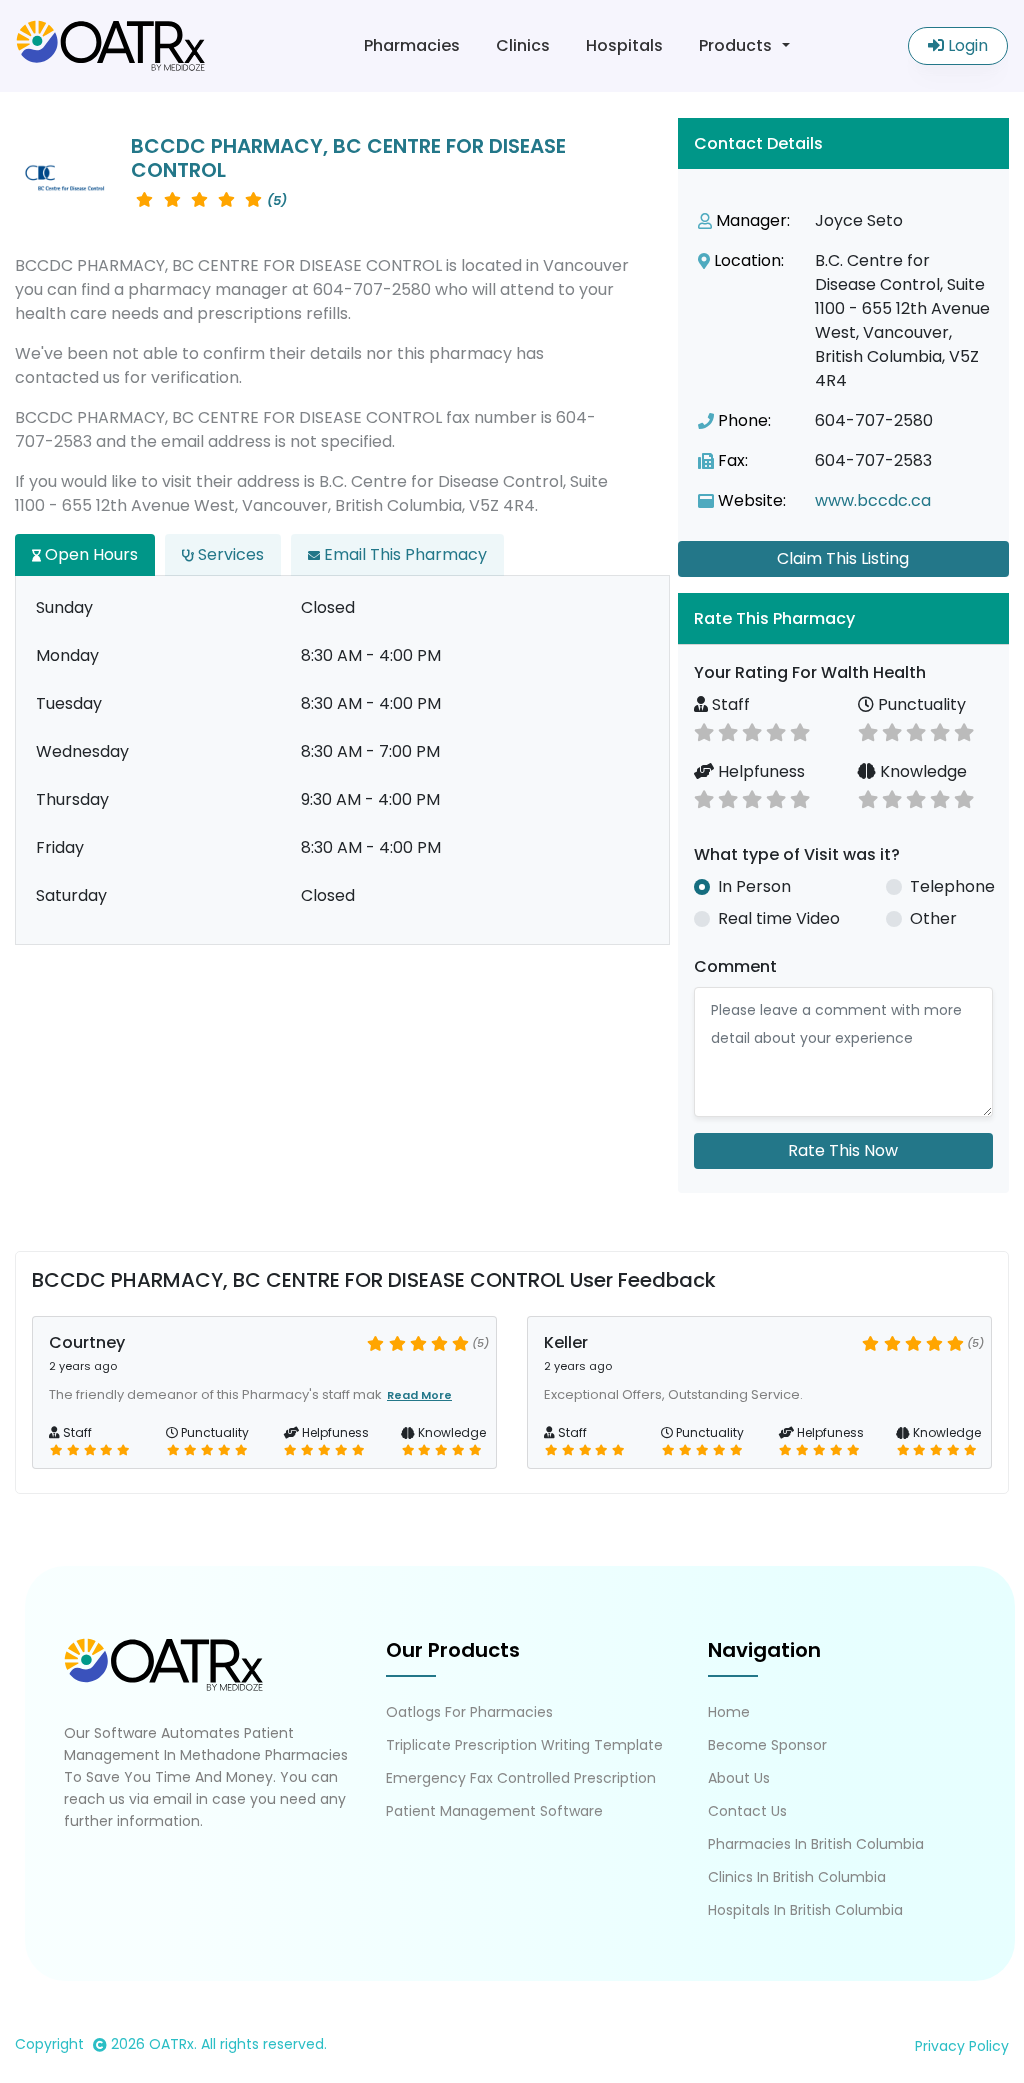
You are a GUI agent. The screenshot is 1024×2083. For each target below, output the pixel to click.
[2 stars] (728, 730)
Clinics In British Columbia (797, 1877)
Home (729, 1712)
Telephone (952, 886)
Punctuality (920, 704)
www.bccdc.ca (873, 500)
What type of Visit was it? (797, 854)
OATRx (171, 2044)
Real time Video (779, 918)
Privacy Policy (962, 2046)
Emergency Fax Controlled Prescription (521, 1778)
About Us (739, 1778)
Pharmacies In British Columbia (816, 1844)
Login (966, 45)
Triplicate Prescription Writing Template (524, 1745)
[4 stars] (776, 730)
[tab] (843, 618)
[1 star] (704, 730)
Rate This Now (843, 1150)
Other (933, 918)
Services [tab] (229, 554)
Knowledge (921, 771)
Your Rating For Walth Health (810, 672)
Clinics (523, 45)
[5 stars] (800, 730)
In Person (754, 886)
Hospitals (624, 45)
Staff (729, 704)
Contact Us (747, 1811)
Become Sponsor (767, 1745)
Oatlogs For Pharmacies (469, 1712)
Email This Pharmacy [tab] (403, 554)
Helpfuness (759, 771)
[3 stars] (752, 730)
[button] (843, 618)
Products (735, 45)
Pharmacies (412, 45)
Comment (735, 966)
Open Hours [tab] (89, 554)
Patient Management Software (494, 1811)
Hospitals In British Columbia (805, 1910)
